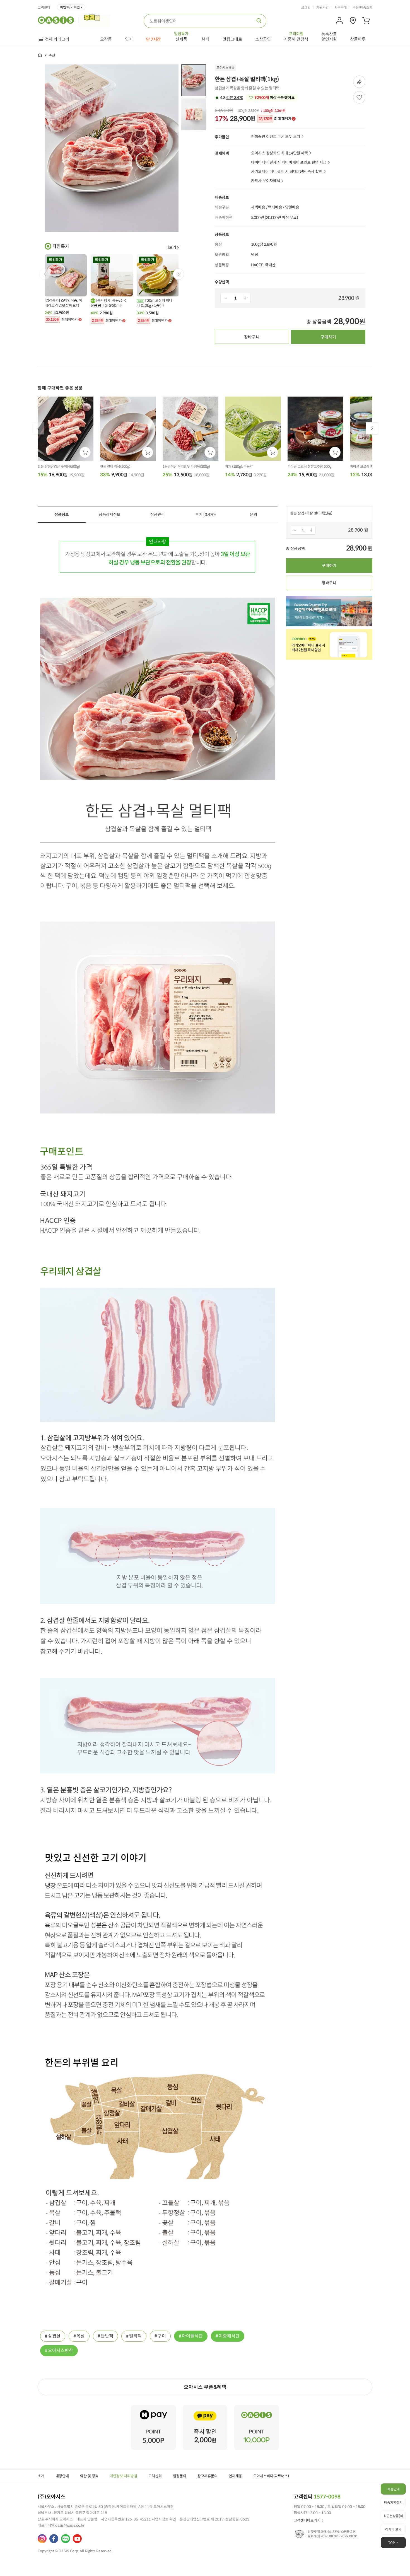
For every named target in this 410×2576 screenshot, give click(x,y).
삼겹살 (54, 2336)
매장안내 (62, 2476)
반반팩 (107, 2336)
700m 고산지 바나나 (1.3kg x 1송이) (155, 303)
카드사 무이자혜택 (266, 181)
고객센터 (44, 8)
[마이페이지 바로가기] (339, 21)
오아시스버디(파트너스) (271, 2476)
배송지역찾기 (393, 2503)
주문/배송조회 (362, 8)
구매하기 (328, 337)
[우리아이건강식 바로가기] (96, 20)
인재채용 (235, 2476)
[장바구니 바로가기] (366, 21)
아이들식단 (192, 2336)
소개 (41, 2476)
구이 (162, 2336)
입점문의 (180, 2476)
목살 (81, 2336)
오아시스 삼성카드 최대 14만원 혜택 (279, 153)
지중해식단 (229, 2336)
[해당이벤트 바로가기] (153, 2407)
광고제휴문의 (208, 2476)
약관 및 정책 (89, 2476)
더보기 (171, 247)
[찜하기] (359, 97)
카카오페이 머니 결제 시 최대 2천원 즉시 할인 (287, 172)
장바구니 (252, 337)
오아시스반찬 (61, 2351)
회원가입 (322, 8)
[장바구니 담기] (85, 452)
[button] (179, 274)
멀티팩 (135, 2336)
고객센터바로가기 (307, 2520)
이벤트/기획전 (70, 7)
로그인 (306, 8)
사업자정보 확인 (164, 2519)
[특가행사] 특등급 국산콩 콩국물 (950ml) (108, 303)
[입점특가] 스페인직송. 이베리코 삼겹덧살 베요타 (63, 303)
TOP (392, 2543)
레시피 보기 (393, 2529)
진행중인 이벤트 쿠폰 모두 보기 (276, 137)
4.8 (231, 98)
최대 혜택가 (275, 119)
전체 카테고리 (57, 39)
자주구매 (341, 8)
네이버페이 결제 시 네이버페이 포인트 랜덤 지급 (289, 162)
